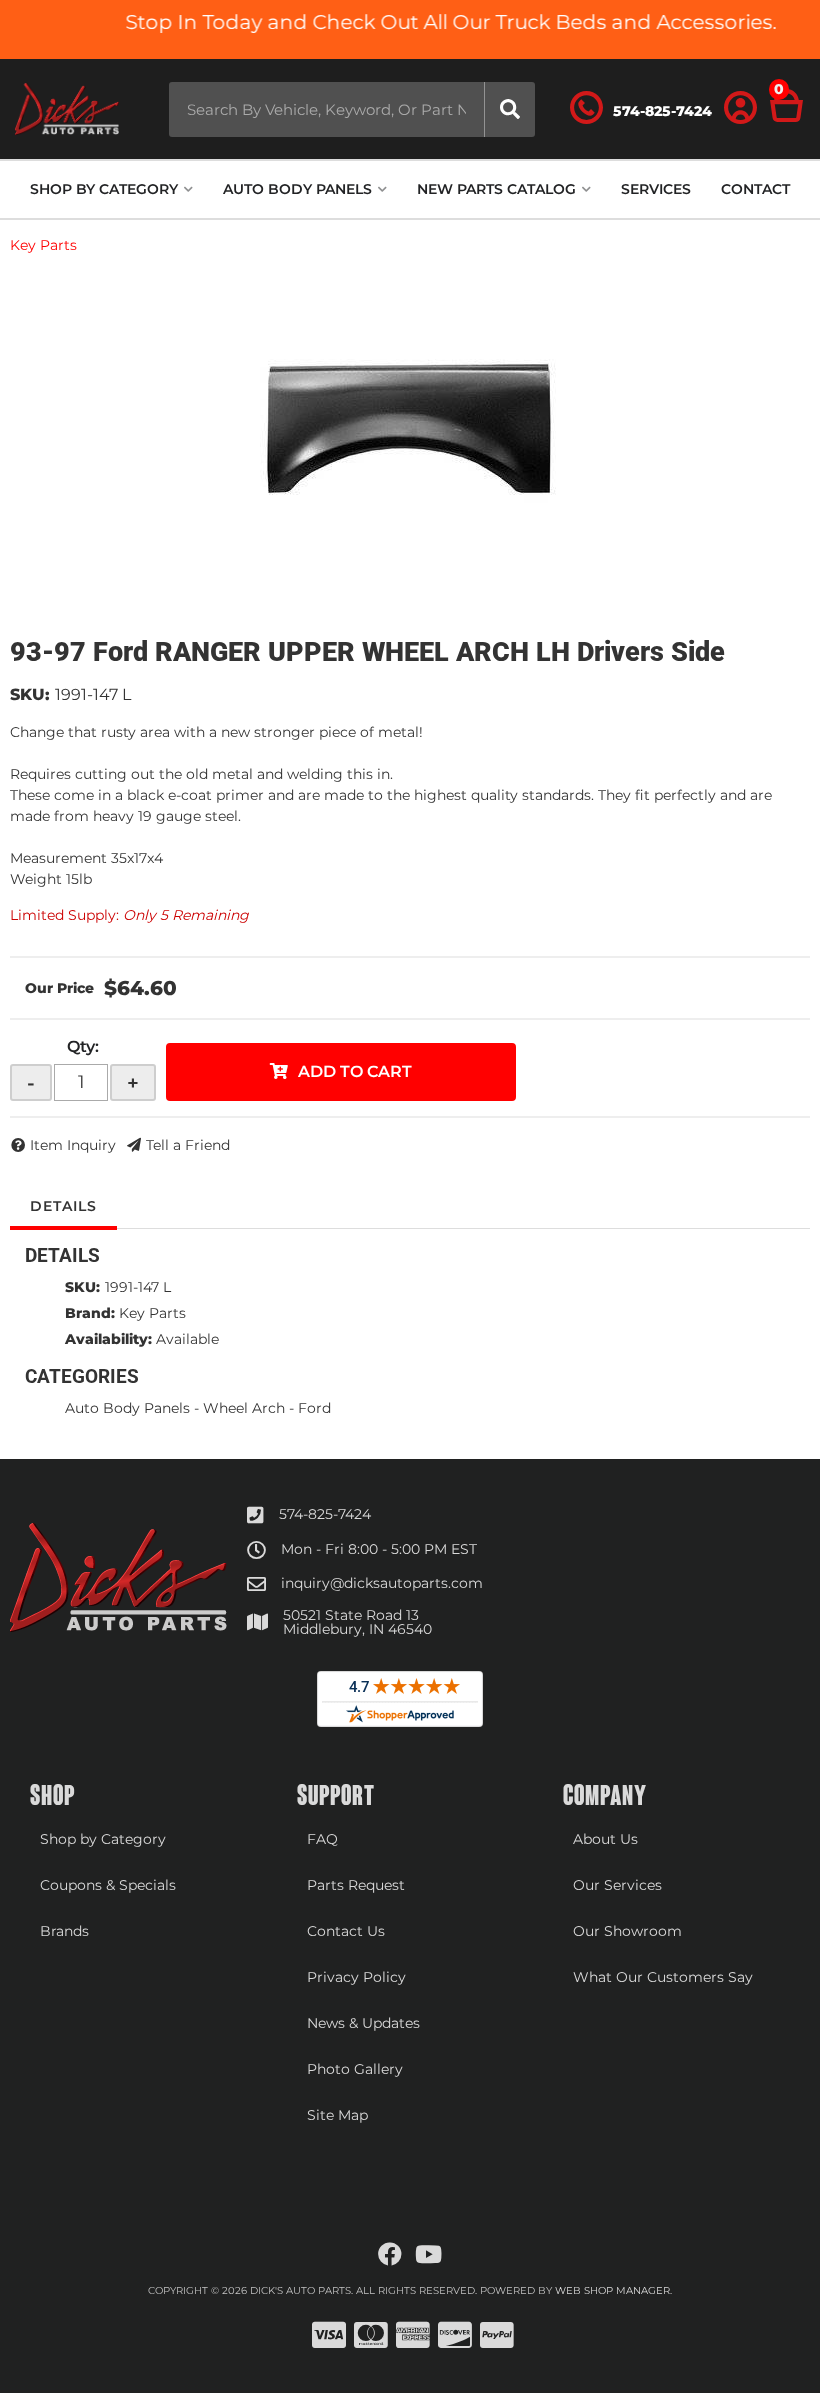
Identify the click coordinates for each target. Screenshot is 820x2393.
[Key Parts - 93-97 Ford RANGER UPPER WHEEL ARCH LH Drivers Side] (410, 431)
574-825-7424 (325, 1514)
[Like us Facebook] (390, 2255)
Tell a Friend (188, 1145)
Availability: (108, 1339)
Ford (314, 1408)
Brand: (90, 1313)
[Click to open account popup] (740, 109)
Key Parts (43, 245)
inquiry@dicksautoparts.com (382, 1583)
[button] (351, 109)
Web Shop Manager (612, 2290)
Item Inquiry (73, 1145)
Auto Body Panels (127, 1408)
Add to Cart (355, 1071)
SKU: (30, 694)
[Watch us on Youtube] (428, 2255)
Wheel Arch (244, 1408)
